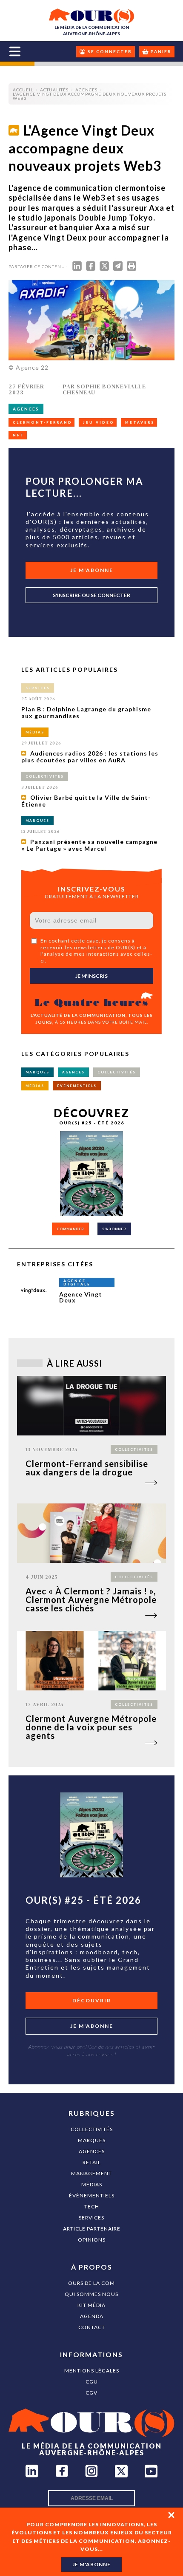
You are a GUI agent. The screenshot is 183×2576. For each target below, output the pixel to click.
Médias (92, 2184)
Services (91, 2218)
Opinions (92, 2240)
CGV (91, 2393)
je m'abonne (91, 2564)
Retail (92, 2162)
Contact (92, 2327)
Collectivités (92, 2129)
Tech (92, 2207)
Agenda (92, 2316)
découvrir (92, 2000)
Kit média (91, 2305)
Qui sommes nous (91, 2294)
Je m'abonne (92, 570)
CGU (92, 2382)
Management (91, 2173)
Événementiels (92, 2195)
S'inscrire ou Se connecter (91, 595)
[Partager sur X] (104, 268)
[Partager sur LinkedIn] (77, 268)
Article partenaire (92, 2229)
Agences (92, 2151)
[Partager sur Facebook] (91, 268)
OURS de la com (91, 2283)
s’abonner (114, 1229)
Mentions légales (92, 2371)
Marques (92, 2140)
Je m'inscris (91, 976)
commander (70, 1229)
